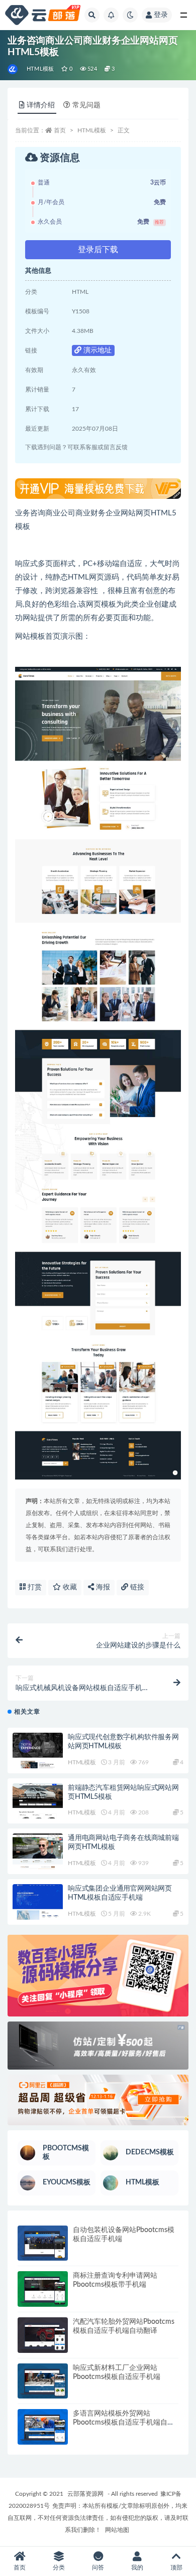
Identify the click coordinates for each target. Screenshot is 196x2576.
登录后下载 (98, 250)
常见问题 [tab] (86, 105)
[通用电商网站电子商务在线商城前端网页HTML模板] (38, 1851)
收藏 (69, 1587)
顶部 (176, 2567)
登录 (161, 15)
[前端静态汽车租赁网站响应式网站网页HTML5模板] (38, 1801)
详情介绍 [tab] (41, 105)
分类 (59, 2567)
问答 (98, 2567)
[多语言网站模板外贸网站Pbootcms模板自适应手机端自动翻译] (43, 2427)
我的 (137, 2567)
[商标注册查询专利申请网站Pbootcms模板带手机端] (43, 2289)
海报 (102, 1587)
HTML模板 (40, 69)
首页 (60, 130)
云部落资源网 (85, 2494)
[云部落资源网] (13, 69)
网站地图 (117, 2530)
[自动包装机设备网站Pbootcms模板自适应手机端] (43, 2243)
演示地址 (96, 350)
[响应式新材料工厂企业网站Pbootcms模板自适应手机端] (43, 2381)
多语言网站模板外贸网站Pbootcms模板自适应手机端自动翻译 (124, 2423)
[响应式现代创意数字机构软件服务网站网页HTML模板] (38, 1751)
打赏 (34, 1587)
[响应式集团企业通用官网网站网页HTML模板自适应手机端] (38, 1902)
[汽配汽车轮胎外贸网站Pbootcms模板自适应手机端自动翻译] (43, 2335)
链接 (136, 1587)
